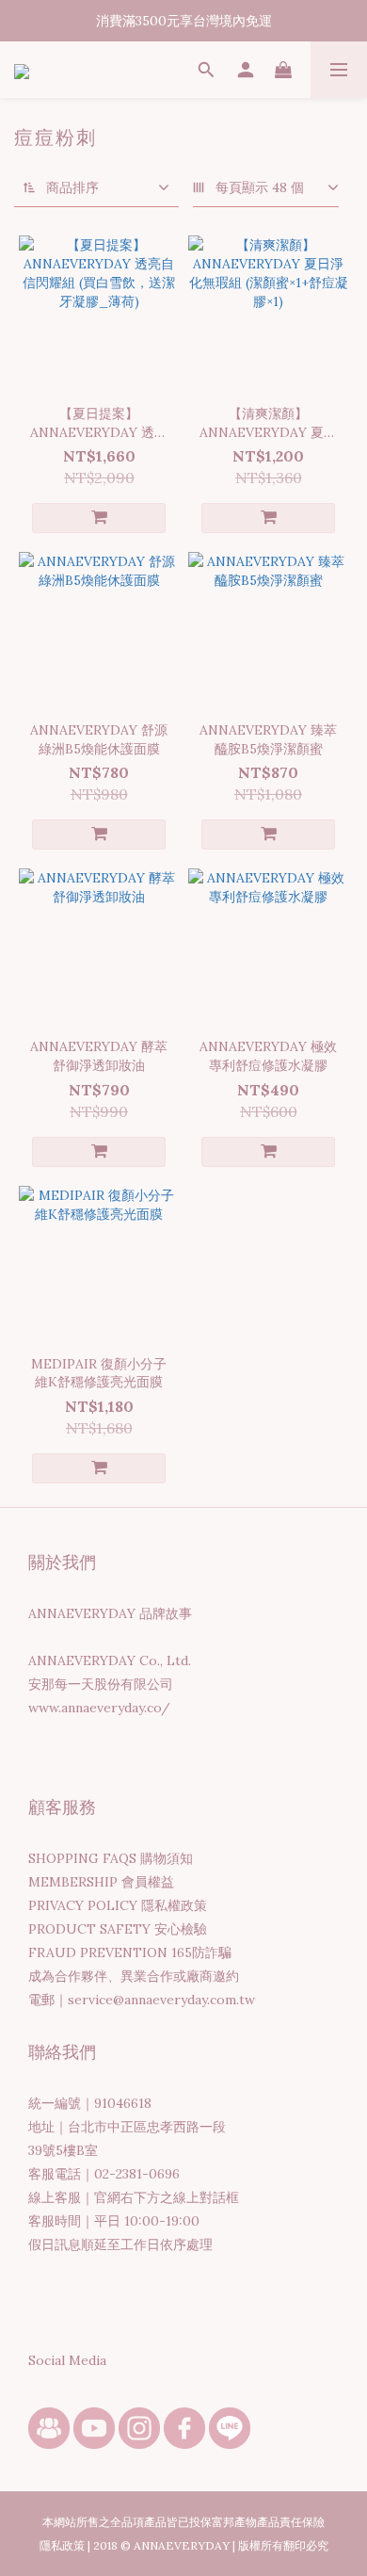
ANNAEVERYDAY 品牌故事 (110, 1613)
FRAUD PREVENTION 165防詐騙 (130, 1952)
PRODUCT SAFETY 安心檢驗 (118, 1929)
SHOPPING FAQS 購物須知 (111, 1858)
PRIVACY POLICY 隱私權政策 (118, 1905)
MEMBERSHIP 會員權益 (101, 1882)
